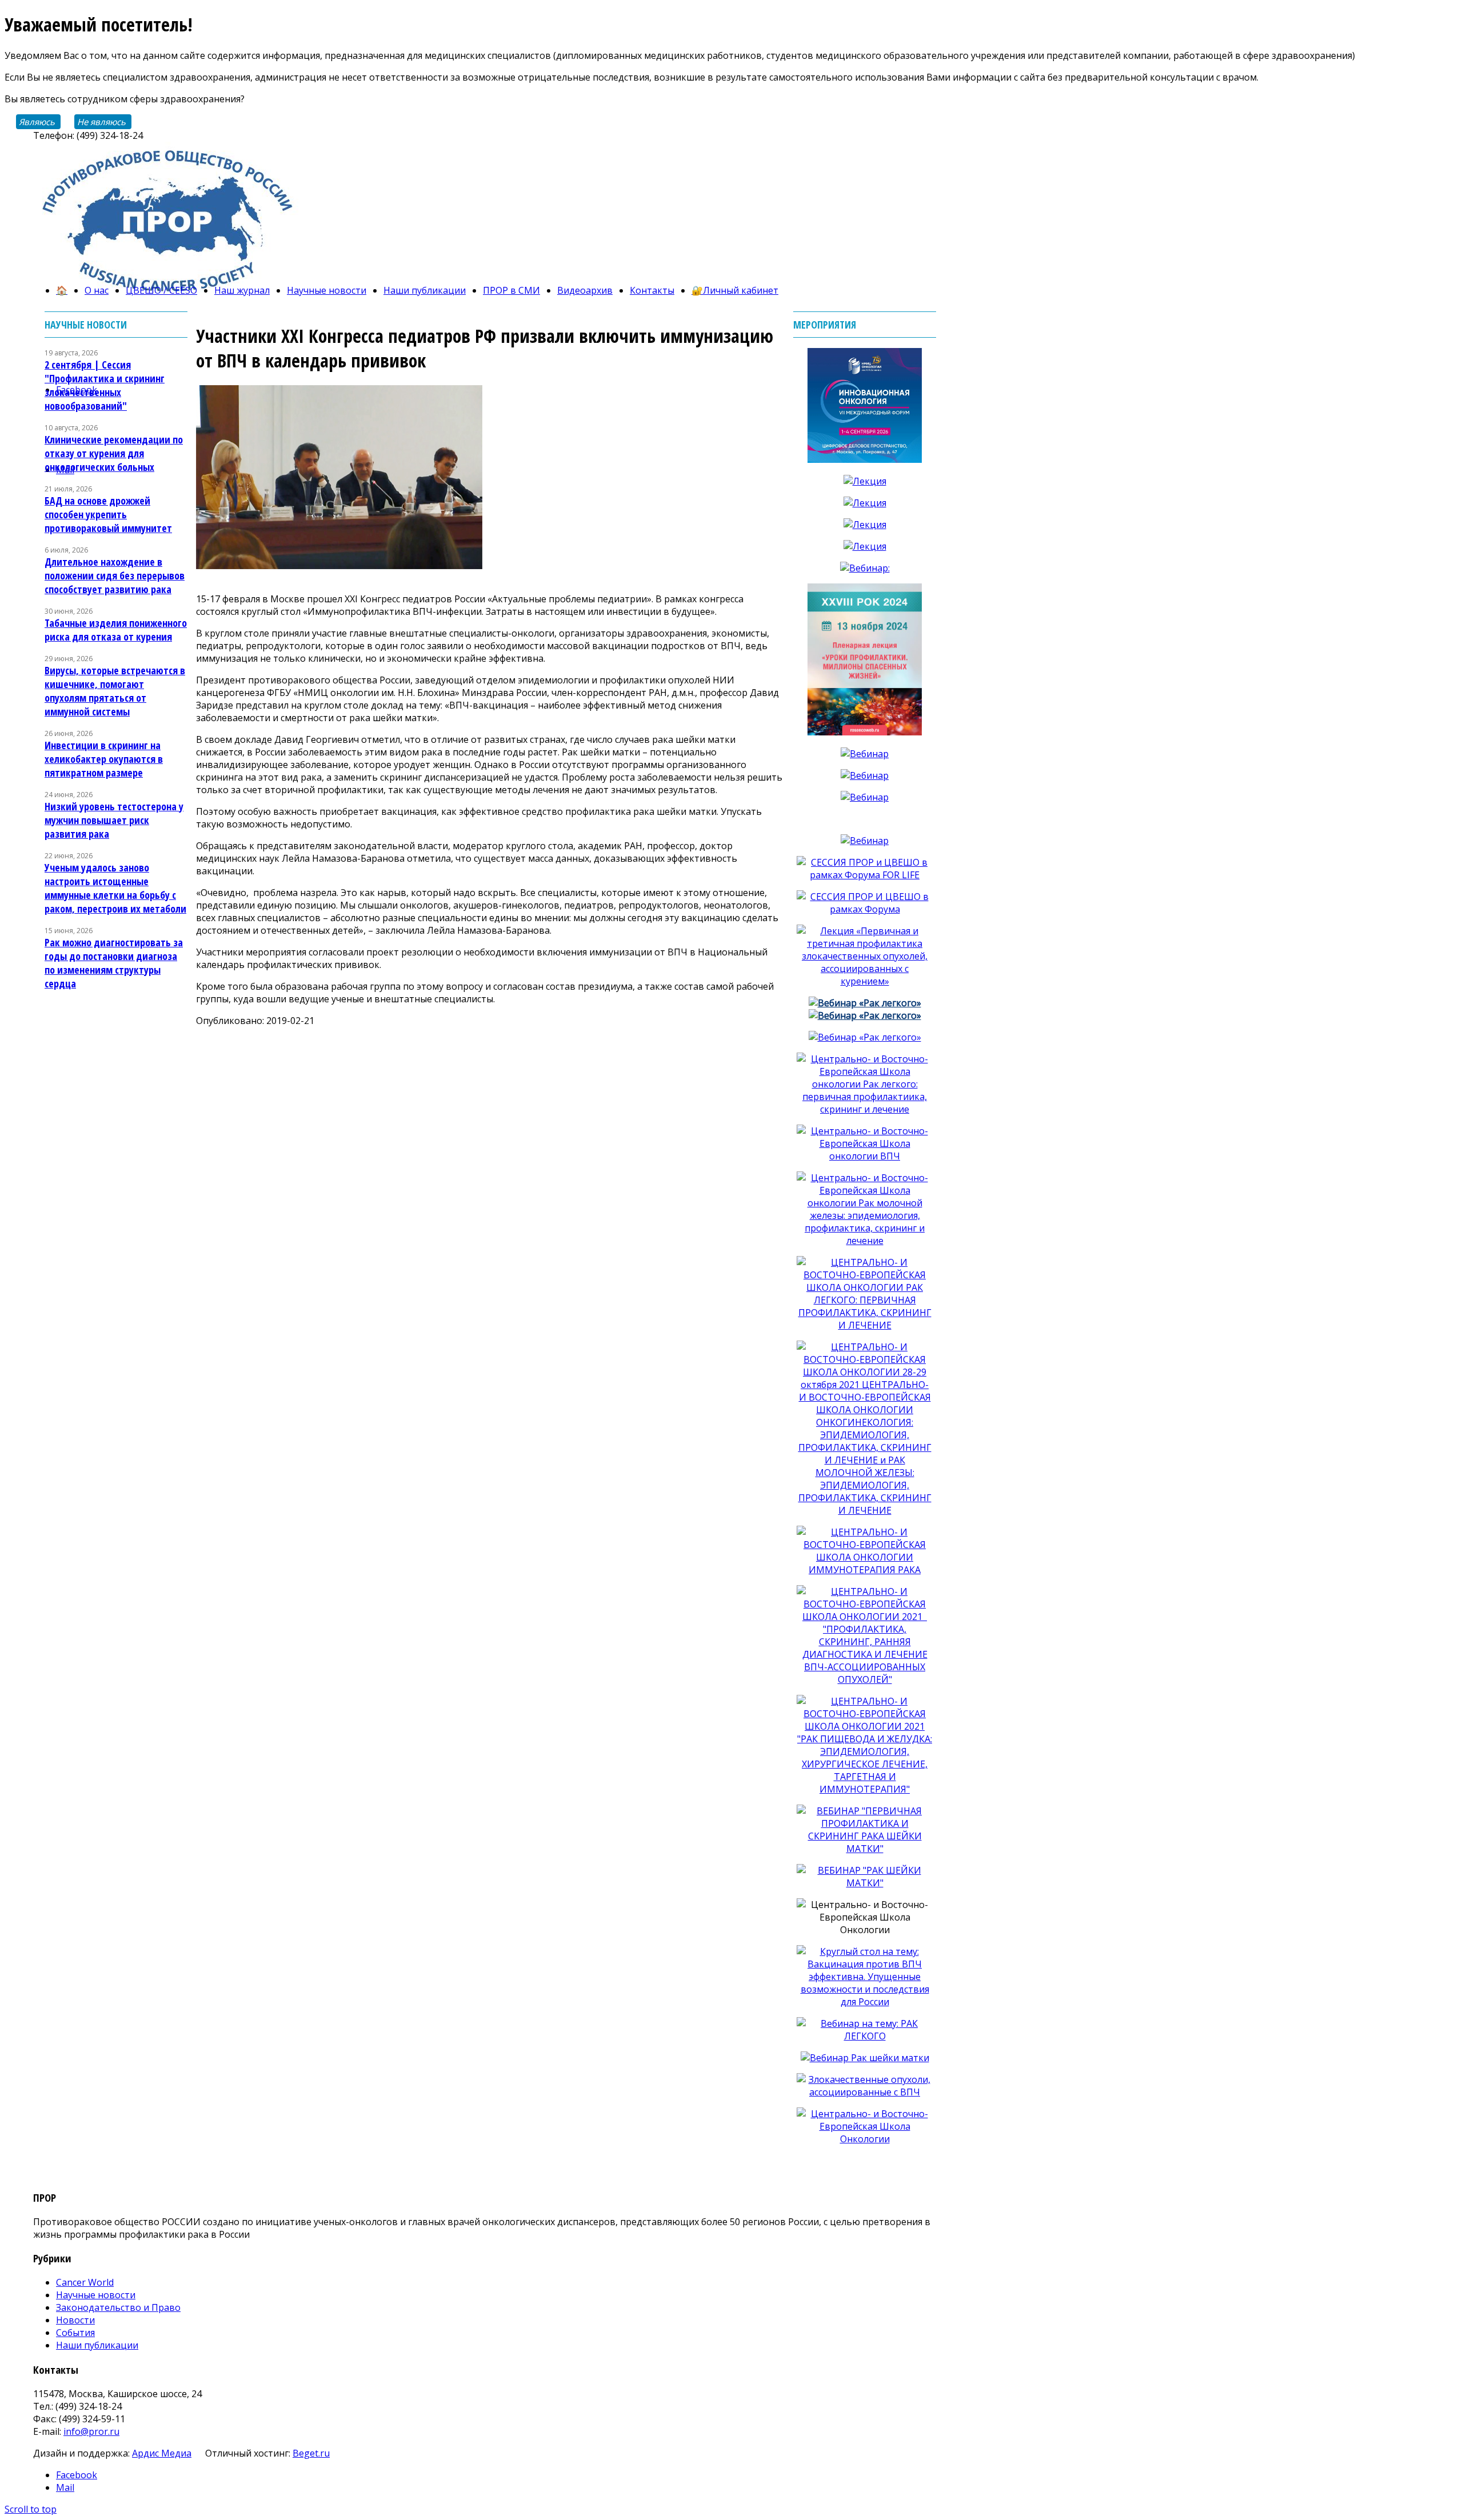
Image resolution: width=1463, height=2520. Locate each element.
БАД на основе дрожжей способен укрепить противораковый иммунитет (108, 514)
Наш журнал (242, 290)
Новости (75, 2320)
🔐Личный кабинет (735, 290)
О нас (97, 290)
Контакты (652, 290)
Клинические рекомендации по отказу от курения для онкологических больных (114, 453)
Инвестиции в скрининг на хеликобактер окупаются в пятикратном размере (104, 759)
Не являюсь (101, 122)
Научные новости (327, 290)
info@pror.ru (91, 2431)
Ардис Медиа (162, 2453)
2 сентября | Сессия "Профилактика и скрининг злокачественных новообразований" (105, 385)
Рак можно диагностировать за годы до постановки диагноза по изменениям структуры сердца (114, 963)
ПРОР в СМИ (511, 290)
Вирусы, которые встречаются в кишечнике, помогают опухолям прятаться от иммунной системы (115, 691)
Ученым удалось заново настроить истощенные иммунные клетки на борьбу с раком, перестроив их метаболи (115, 888)
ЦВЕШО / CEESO (161, 290)
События (75, 2333)
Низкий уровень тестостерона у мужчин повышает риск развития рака (114, 820)
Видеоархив (585, 290)
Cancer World (85, 2282)
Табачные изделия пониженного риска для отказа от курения (116, 630)
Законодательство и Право (118, 2307)
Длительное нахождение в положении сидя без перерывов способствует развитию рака (115, 575)
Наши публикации (425, 290)
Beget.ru (311, 2453)
